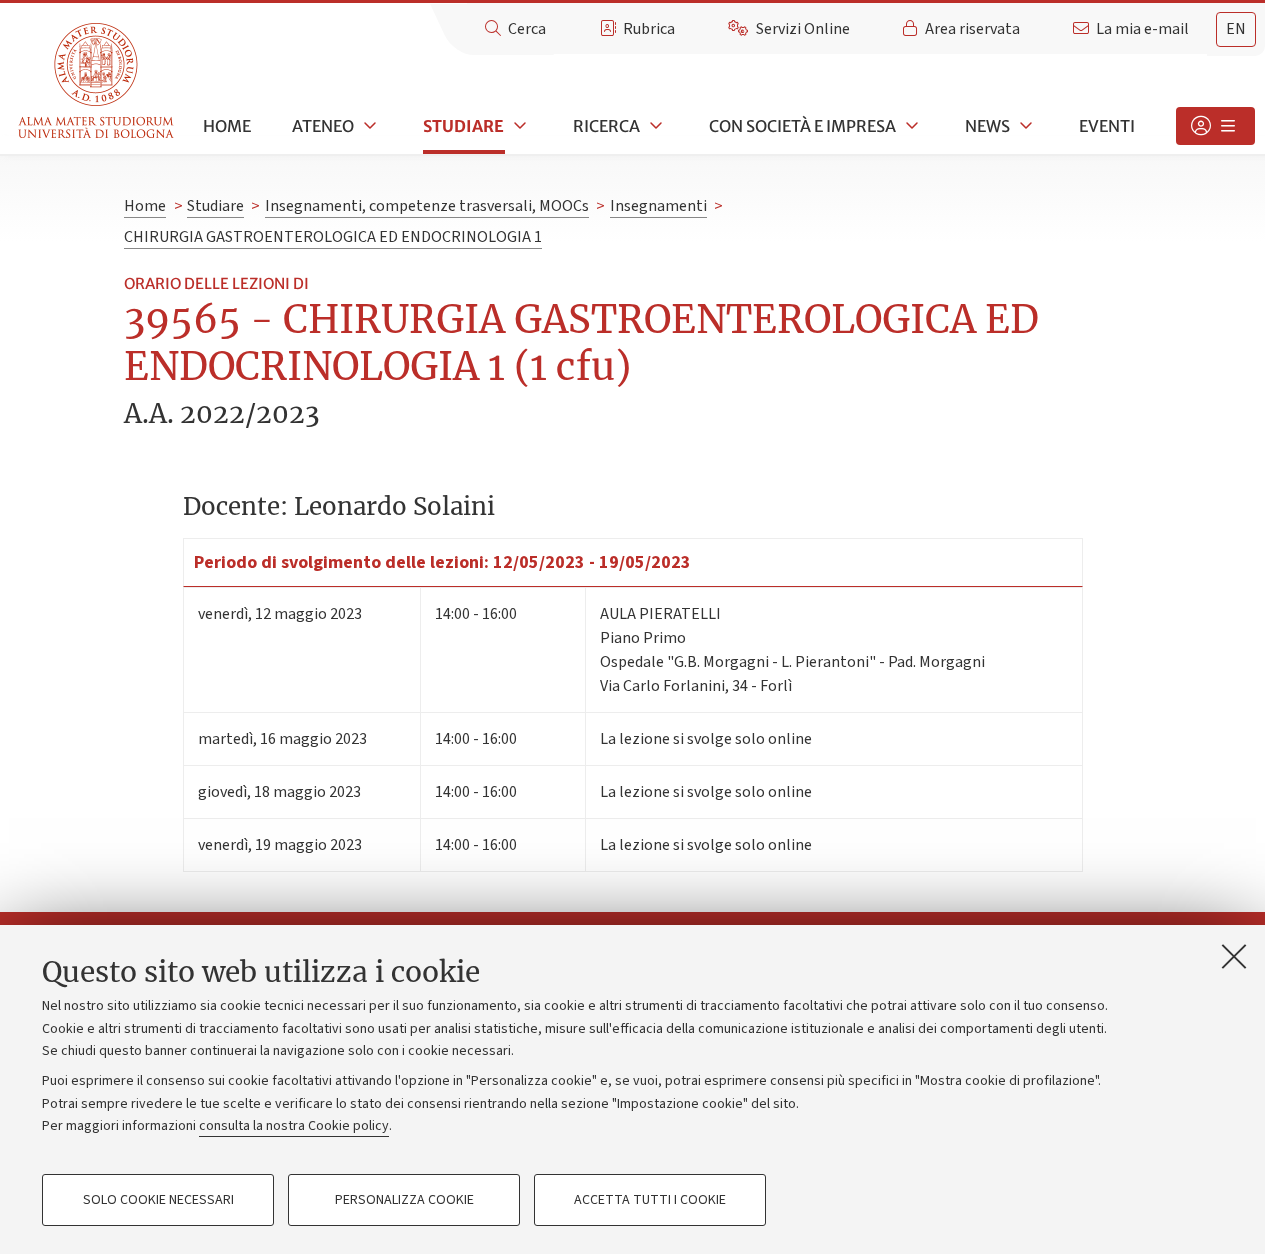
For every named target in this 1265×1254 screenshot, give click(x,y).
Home (227, 126)
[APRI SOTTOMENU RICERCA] (654, 126)
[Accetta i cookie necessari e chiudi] (1234, 956)
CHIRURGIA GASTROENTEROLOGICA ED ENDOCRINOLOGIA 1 (333, 237)
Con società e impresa (802, 126)
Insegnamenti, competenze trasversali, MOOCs (427, 206)
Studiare (463, 126)
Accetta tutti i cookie (650, 1200)
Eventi (1107, 126)
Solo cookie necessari (158, 1200)
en (1236, 29)
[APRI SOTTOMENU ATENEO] (368, 126)
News (987, 126)
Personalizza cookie (404, 1200)
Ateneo (323, 126)
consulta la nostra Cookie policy (294, 1126)
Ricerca (606, 126)
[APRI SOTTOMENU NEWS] (1024, 126)
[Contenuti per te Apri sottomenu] (1215, 126)
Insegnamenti (658, 206)
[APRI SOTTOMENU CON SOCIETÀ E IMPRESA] (910, 126)
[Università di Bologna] (97, 81)
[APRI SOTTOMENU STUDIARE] (518, 126)
